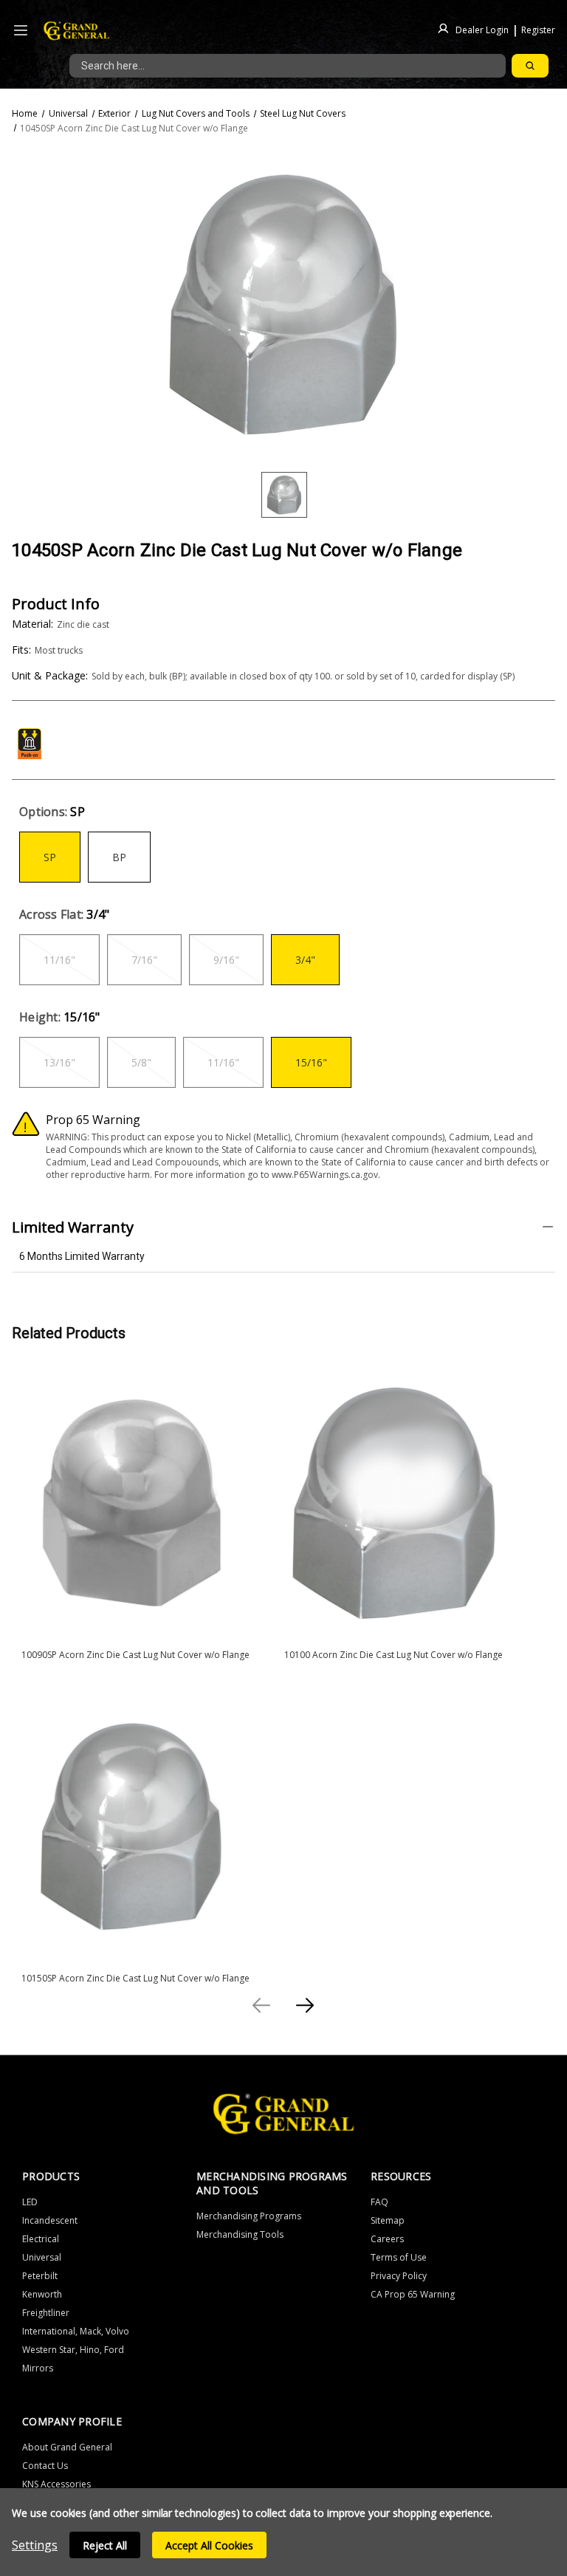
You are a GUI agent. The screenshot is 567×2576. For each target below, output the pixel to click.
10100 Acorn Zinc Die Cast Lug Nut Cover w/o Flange (394, 1655)
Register (538, 29)
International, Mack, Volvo (76, 2331)
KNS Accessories (56, 2484)
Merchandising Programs (249, 2216)
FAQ (379, 2202)
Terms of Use (399, 2257)
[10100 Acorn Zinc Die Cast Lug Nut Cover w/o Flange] (394, 1502)
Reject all (105, 2545)
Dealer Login (482, 29)
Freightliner (46, 2313)
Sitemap (388, 2220)
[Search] (530, 66)
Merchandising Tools (240, 2234)
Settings (35, 2545)
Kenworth (42, 2294)
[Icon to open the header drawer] (21, 31)
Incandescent (50, 2220)
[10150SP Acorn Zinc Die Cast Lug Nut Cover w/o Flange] (131, 1826)
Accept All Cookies (209, 2545)
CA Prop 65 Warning (413, 2294)
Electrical (41, 2239)
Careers (387, 2239)
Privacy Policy (399, 2276)
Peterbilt (40, 2276)
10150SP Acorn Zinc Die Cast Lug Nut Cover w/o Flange (135, 1978)
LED (30, 2202)
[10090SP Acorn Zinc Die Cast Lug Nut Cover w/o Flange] (131, 1502)
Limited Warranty (73, 1227)
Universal (42, 2257)
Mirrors (38, 2368)
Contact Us (45, 2466)
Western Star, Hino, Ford (73, 2350)
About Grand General (67, 2447)
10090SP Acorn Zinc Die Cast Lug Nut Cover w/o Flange (135, 1655)
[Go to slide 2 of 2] (262, 2005)
